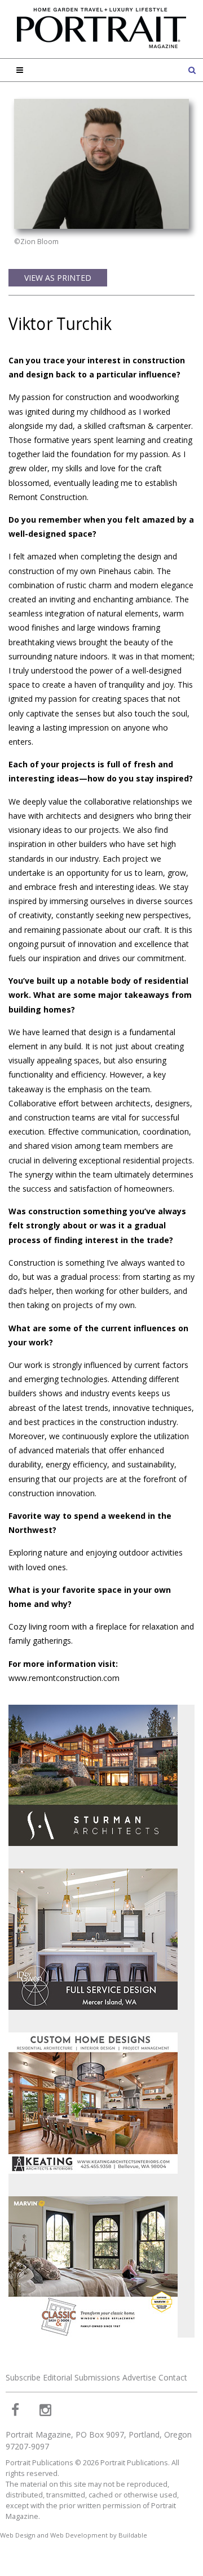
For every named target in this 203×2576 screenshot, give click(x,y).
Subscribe (23, 2377)
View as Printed (58, 278)
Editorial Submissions (81, 2377)
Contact (173, 2377)
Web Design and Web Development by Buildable (74, 2535)
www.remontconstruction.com (64, 1678)
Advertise (139, 2377)
